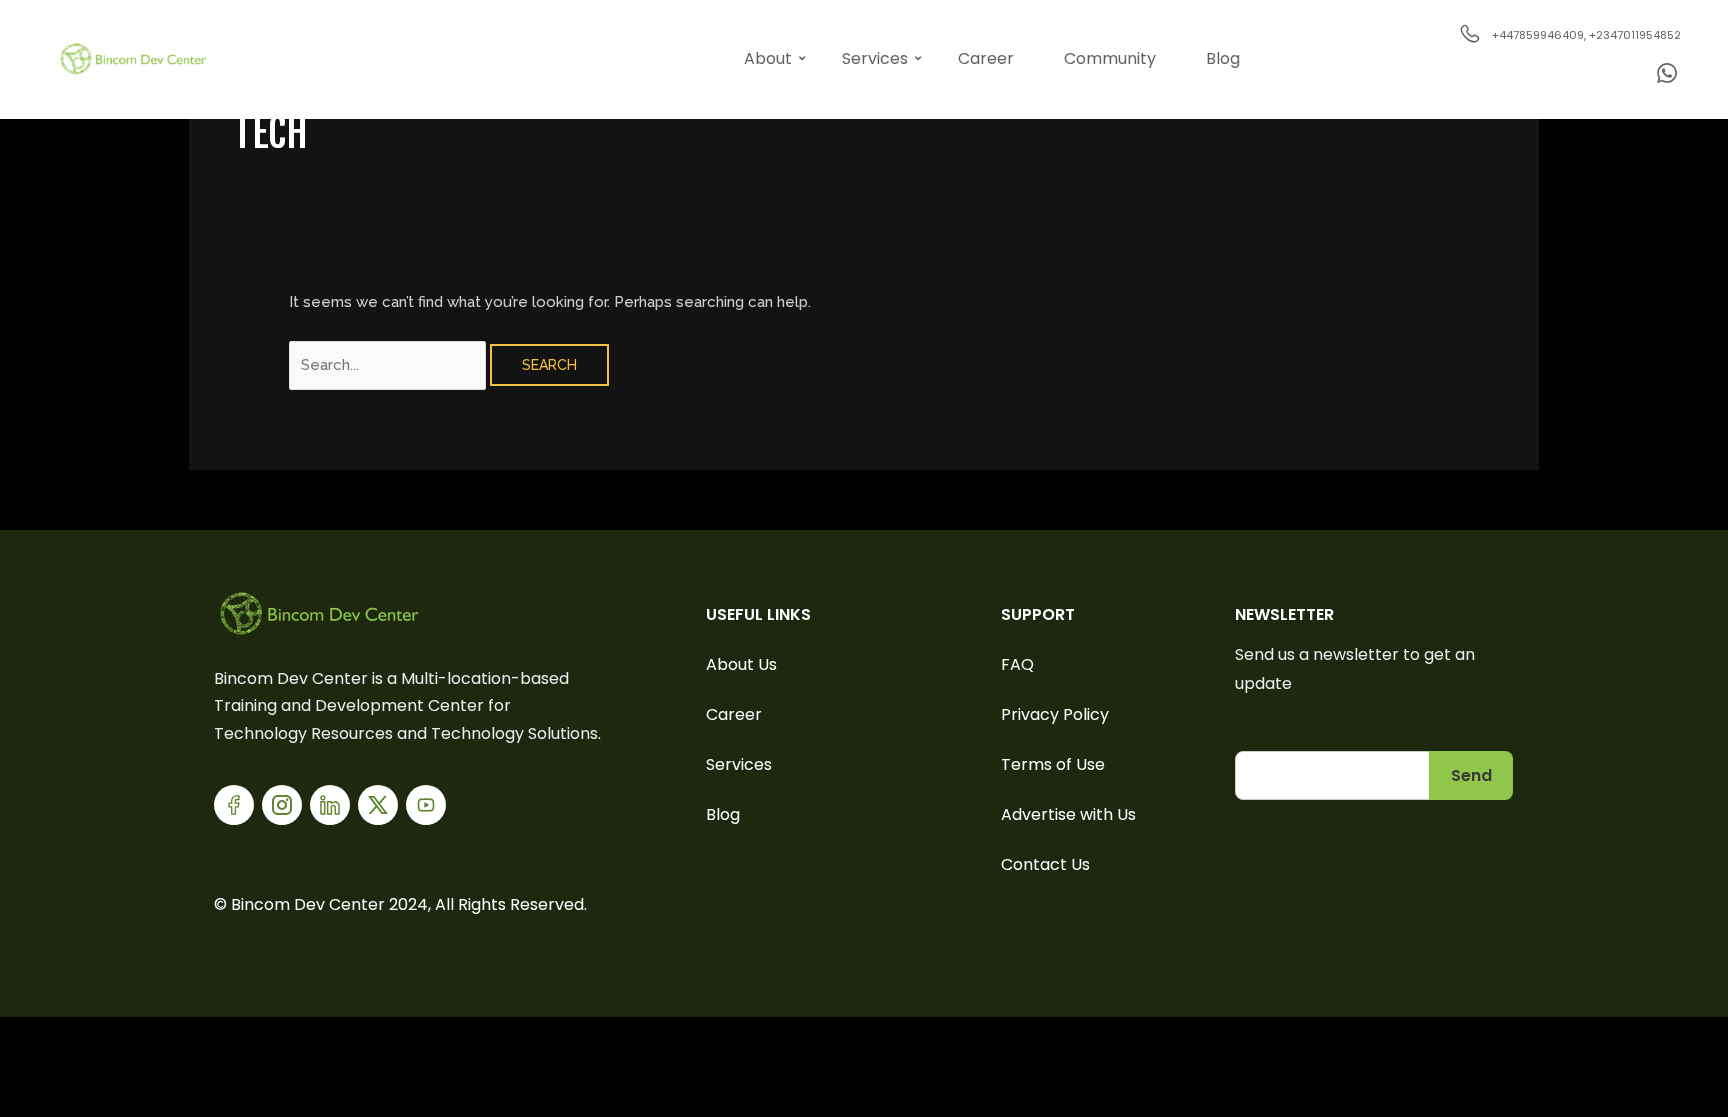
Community (1110, 58)
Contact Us (1045, 864)
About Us (741, 664)
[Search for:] (389, 365)
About (768, 58)
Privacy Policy (1055, 714)
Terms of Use (1053, 764)
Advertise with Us (1068, 814)
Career (986, 58)
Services (875, 58)
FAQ (1017, 664)
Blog (1223, 58)
